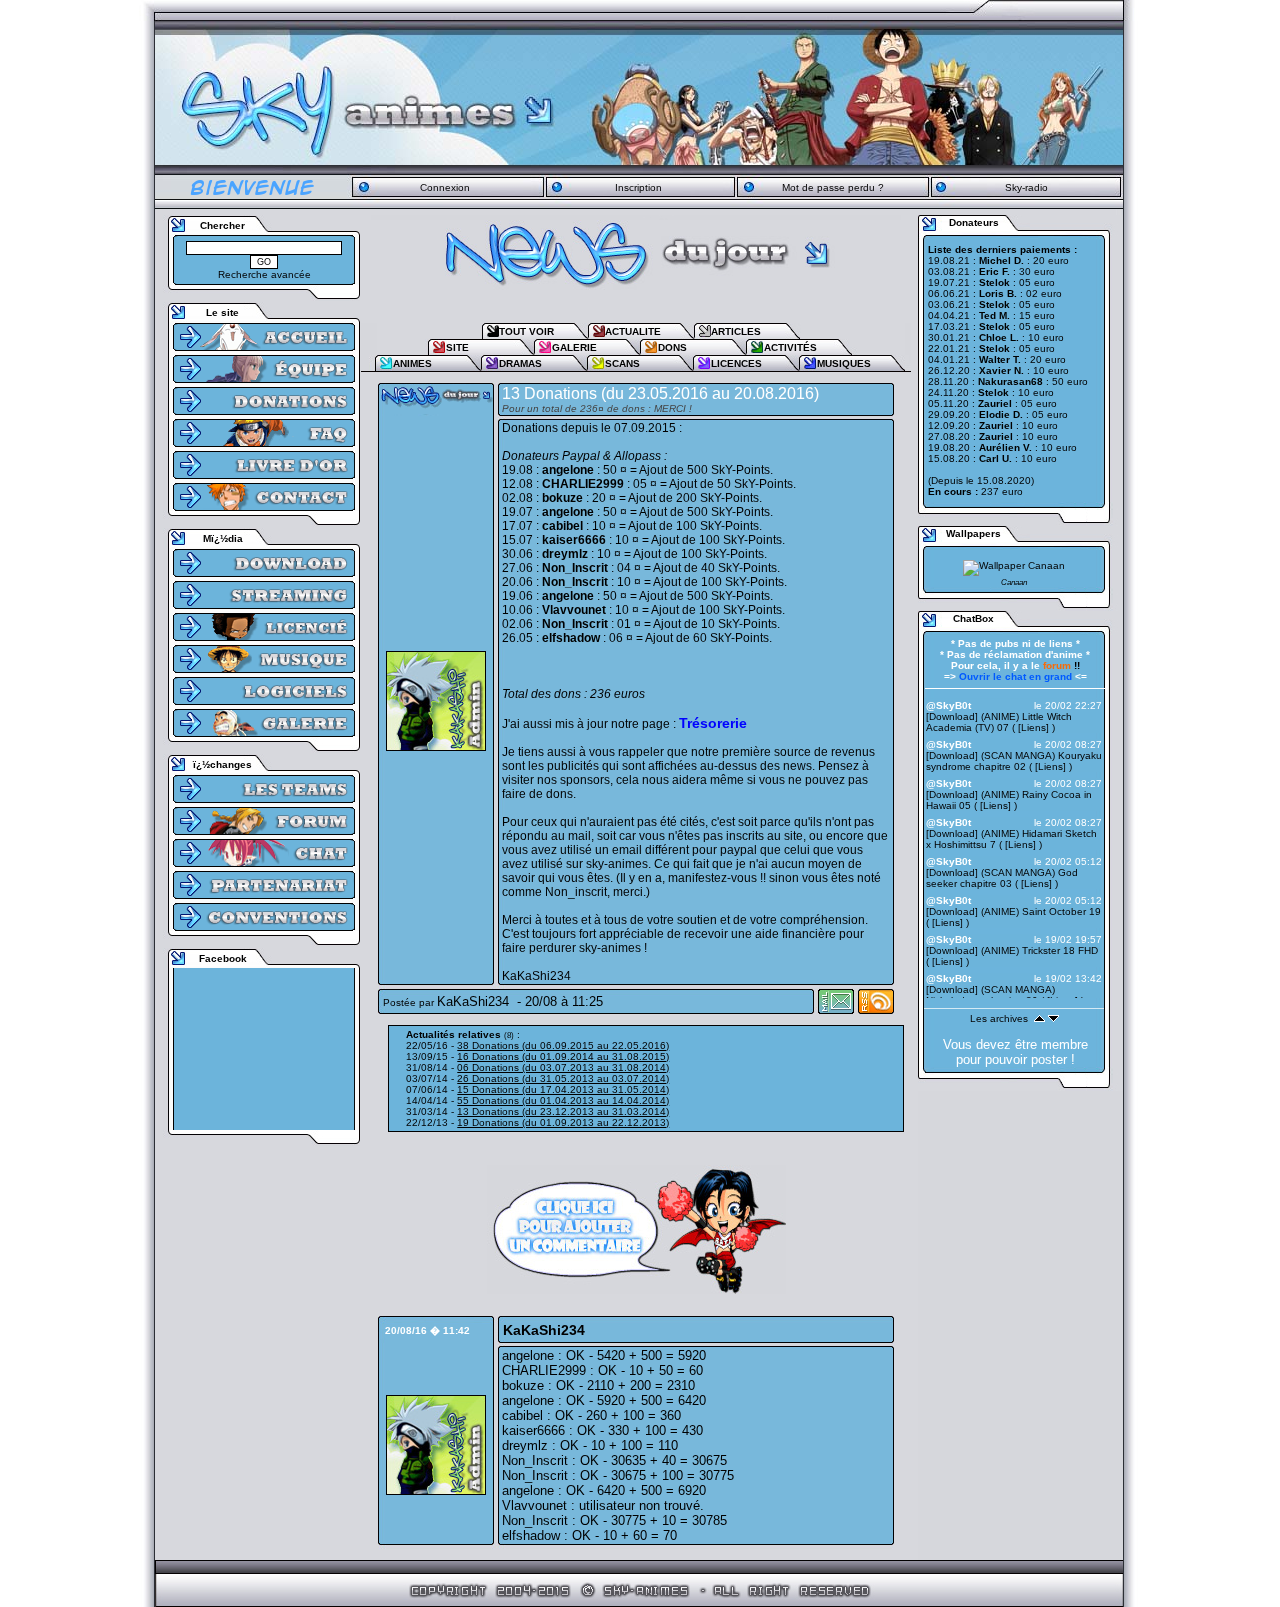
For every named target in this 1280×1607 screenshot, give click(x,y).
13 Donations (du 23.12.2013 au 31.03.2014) (563, 1111)
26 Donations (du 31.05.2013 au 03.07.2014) (563, 1078)
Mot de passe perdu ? (833, 187)
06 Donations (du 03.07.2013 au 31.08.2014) (563, 1067)
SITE (457, 347)
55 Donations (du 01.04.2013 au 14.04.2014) (563, 1100)
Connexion (445, 187)
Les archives (999, 1018)
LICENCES (736, 363)
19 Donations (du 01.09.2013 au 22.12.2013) (563, 1122)
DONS (672, 347)
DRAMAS (520, 363)
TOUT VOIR (526, 331)
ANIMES (412, 363)
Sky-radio (1026, 187)
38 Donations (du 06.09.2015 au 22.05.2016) (563, 1045)
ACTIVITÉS (790, 347)
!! (1061, 665)
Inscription (638, 187)
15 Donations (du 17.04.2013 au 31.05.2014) (563, 1089)
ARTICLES (736, 331)
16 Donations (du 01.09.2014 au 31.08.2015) (563, 1056)
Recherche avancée (264, 274)
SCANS (622, 363)
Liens (1033, 727)
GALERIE (574, 347)
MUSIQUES (844, 363)
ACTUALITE (633, 331)
